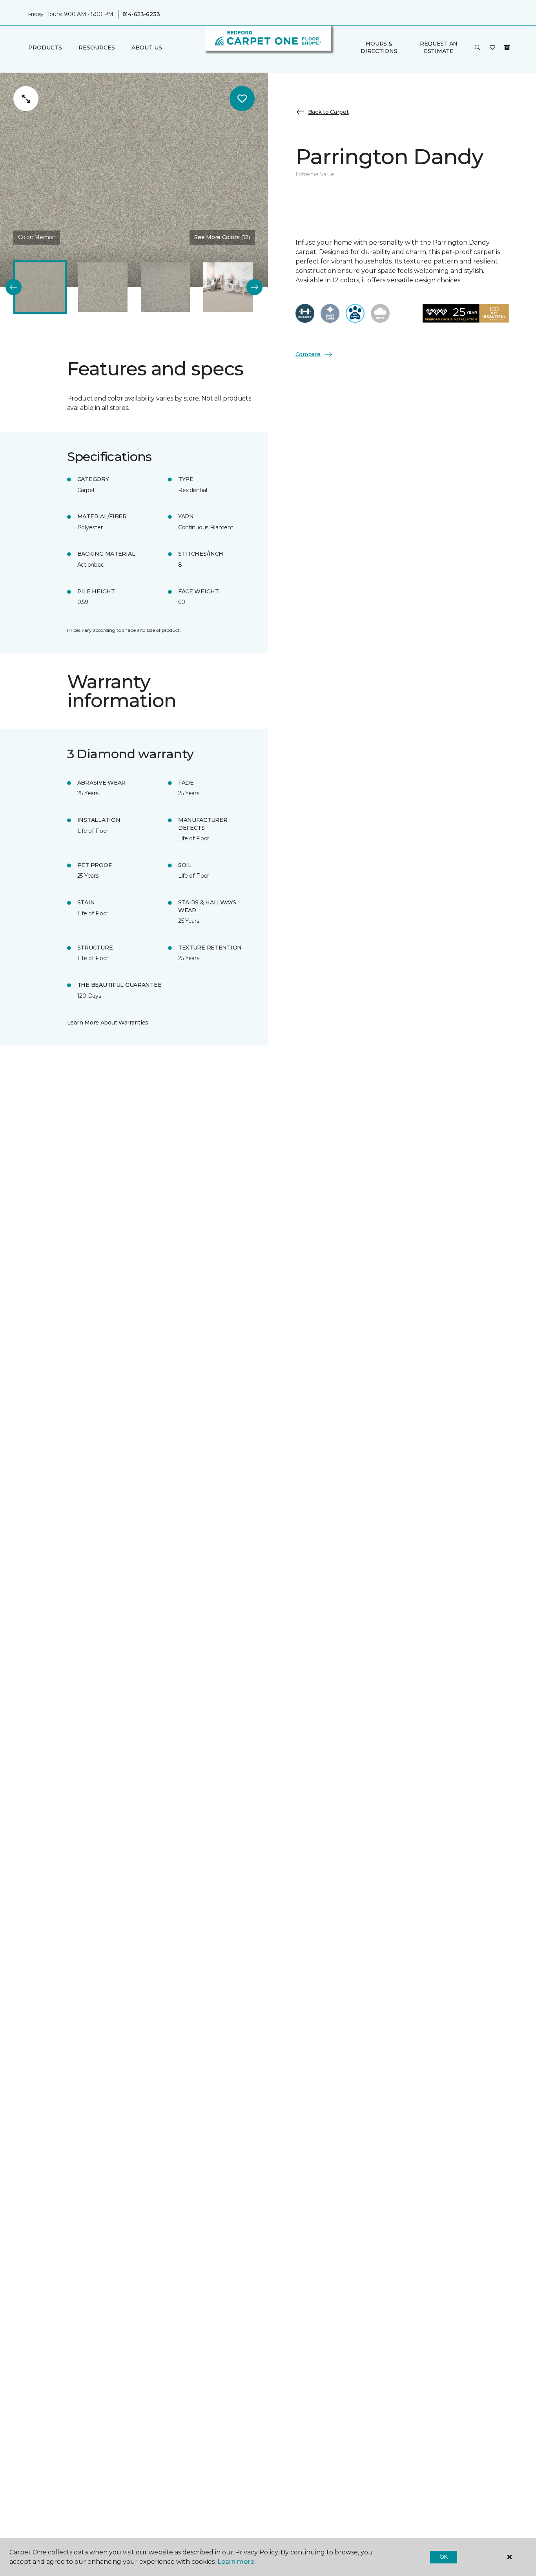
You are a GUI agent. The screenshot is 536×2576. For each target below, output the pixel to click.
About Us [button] (147, 48)
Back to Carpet (328, 112)
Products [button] (45, 48)
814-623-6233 (141, 14)
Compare (308, 354)
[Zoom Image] (26, 99)
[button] (478, 48)
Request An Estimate (439, 47)
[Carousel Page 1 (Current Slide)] (40, 287)
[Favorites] (492, 48)
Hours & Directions (379, 47)
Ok (444, 2557)
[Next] (254, 287)
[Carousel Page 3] (166, 287)
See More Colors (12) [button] (222, 237)
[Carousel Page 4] (228, 287)
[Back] (14, 287)
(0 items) (507, 47)
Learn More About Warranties (108, 1023)
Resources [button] (97, 48)
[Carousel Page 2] (103, 287)
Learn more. (236, 2562)
